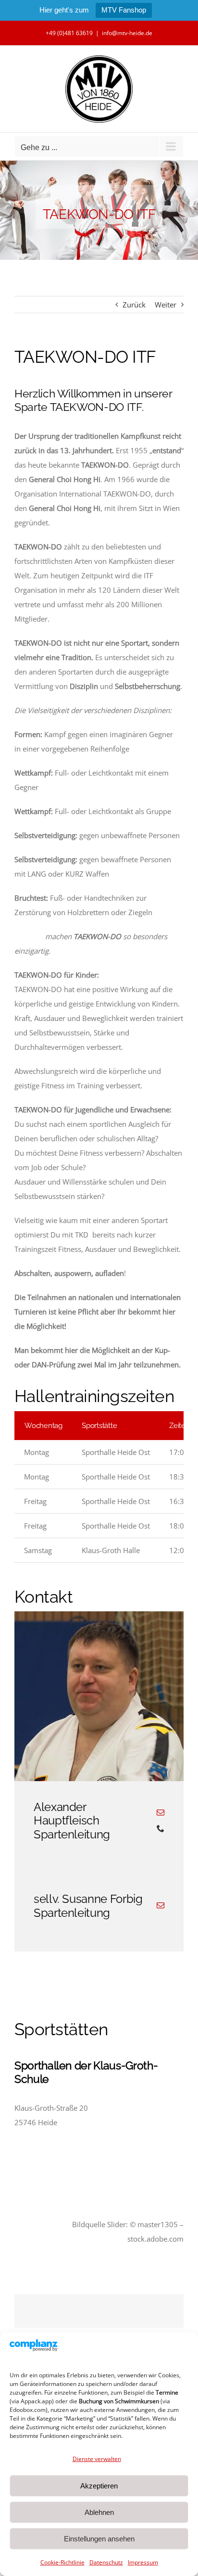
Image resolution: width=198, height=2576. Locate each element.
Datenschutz (106, 2562)
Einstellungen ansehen (99, 2539)
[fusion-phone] (161, 1828)
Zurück (134, 305)
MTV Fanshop (124, 10)
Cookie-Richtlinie (62, 2562)
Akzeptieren (99, 2486)
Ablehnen (99, 2512)
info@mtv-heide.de (127, 33)
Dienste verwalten (97, 2459)
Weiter (166, 305)
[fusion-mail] (161, 1812)
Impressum (143, 2562)
